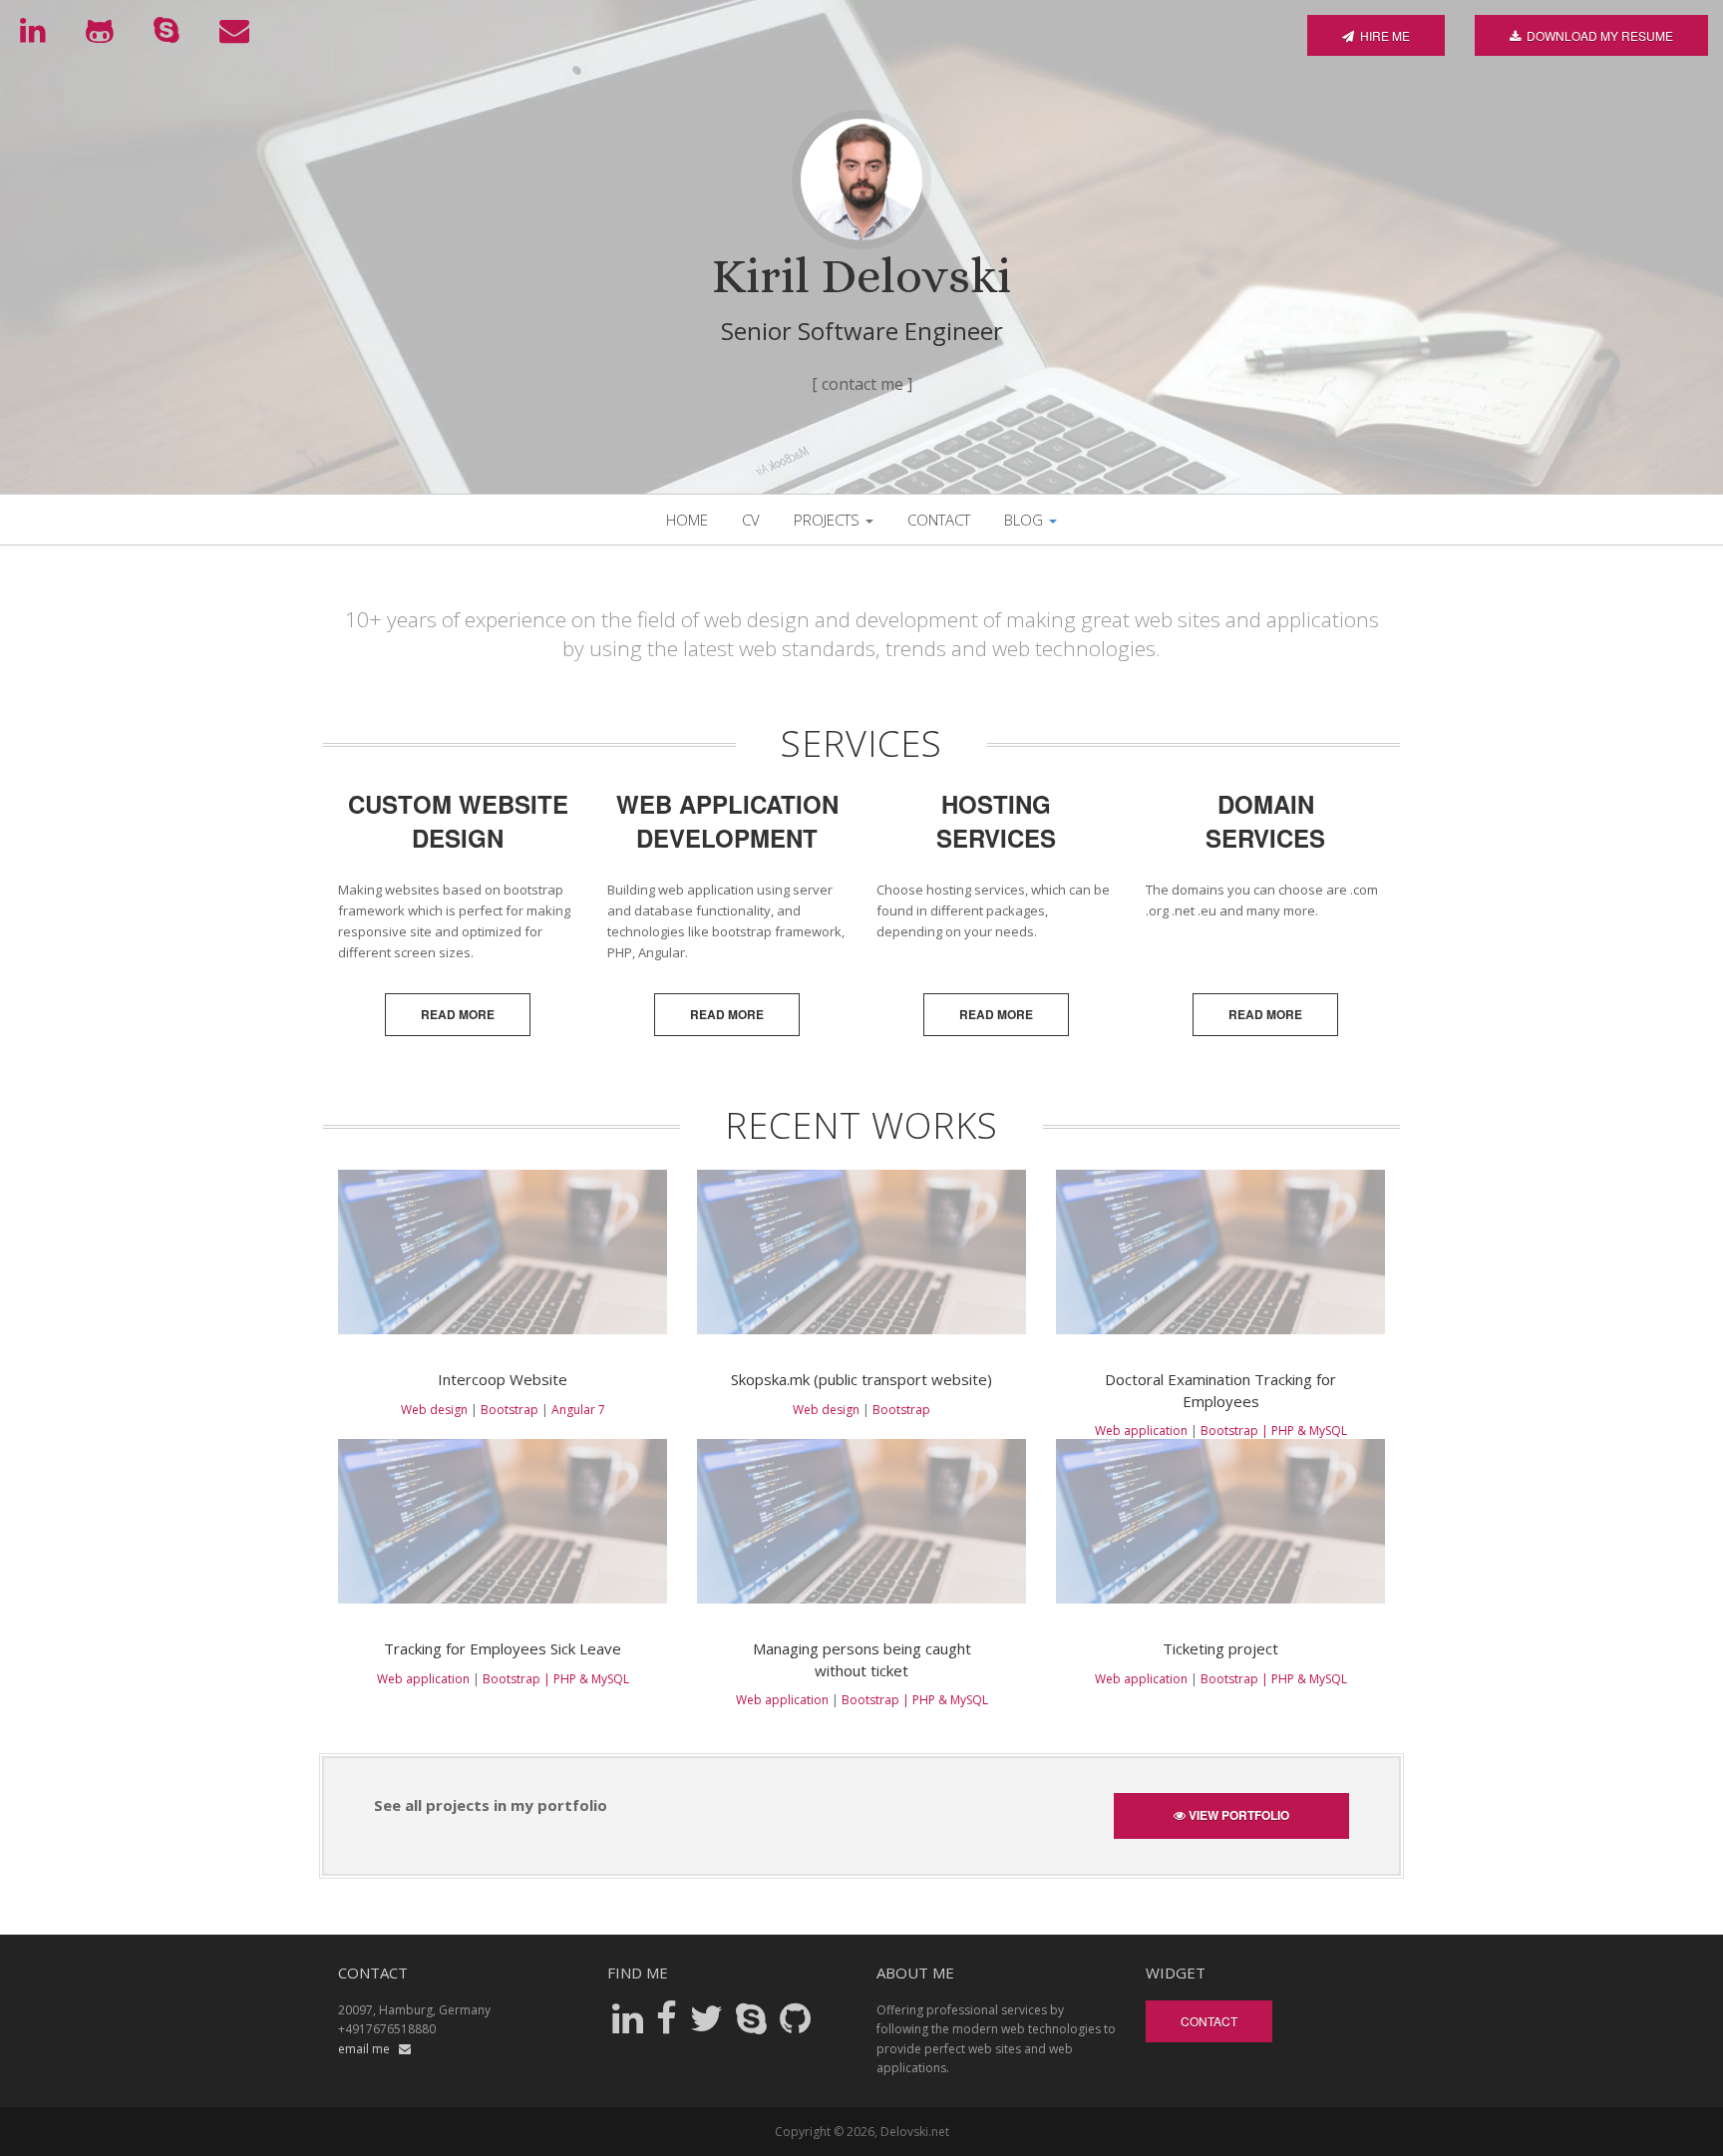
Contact (939, 520)
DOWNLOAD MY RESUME (1597, 35)
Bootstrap (510, 1410)
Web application (1141, 1431)
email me (368, 2049)
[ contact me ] (862, 384)
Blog (1026, 520)
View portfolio (1237, 1815)
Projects (829, 520)
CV (751, 520)
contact (1209, 2021)
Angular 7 (578, 1410)
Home (687, 520)
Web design (434, 1410)
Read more (458, 1014)
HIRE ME (1382, 35)
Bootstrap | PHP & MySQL (1274, 1431)
